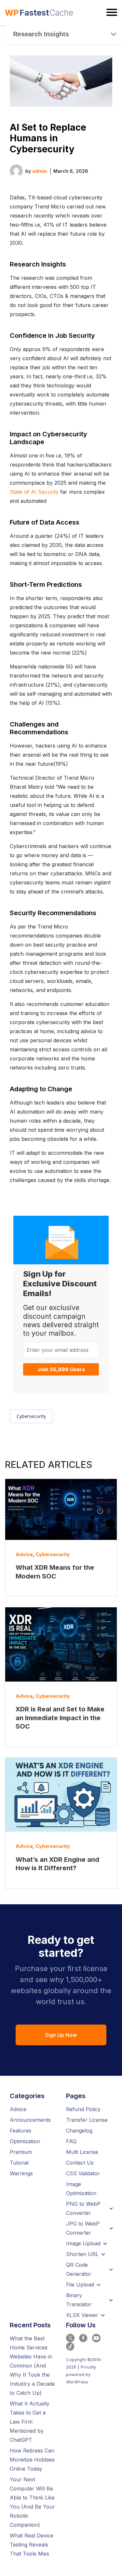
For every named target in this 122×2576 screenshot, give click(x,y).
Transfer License (87, 2120)
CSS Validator (83, 2173)
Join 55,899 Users (61, 1369)
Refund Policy (83, 2109)
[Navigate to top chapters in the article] (114, 34)
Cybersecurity (31, 1416)
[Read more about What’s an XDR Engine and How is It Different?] (61, 1795)
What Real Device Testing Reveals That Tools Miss (32, 2545)
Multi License (82, 2152)
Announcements (30, 2120)
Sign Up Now (61, 2035)
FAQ (71, 2141)
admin (40, 171)
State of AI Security (34, 492)
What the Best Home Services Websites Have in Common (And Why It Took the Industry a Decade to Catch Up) (32, 2366)
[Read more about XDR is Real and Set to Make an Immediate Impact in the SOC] (61, 1644)
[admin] (16, 170)
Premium (21, 2152)
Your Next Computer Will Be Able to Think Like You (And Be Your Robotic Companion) (32, 2502)
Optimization (25, 2141)
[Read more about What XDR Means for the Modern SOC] (61, 1509)
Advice (24, 1554)
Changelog (79, 2131)
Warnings (21, 2173)
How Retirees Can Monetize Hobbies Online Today (32, 2460)
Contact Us (80, 2163)
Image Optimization (81, 2189)
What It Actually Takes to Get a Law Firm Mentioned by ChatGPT (30, 2422)
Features (20, 2131)
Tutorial (19, 2163)
